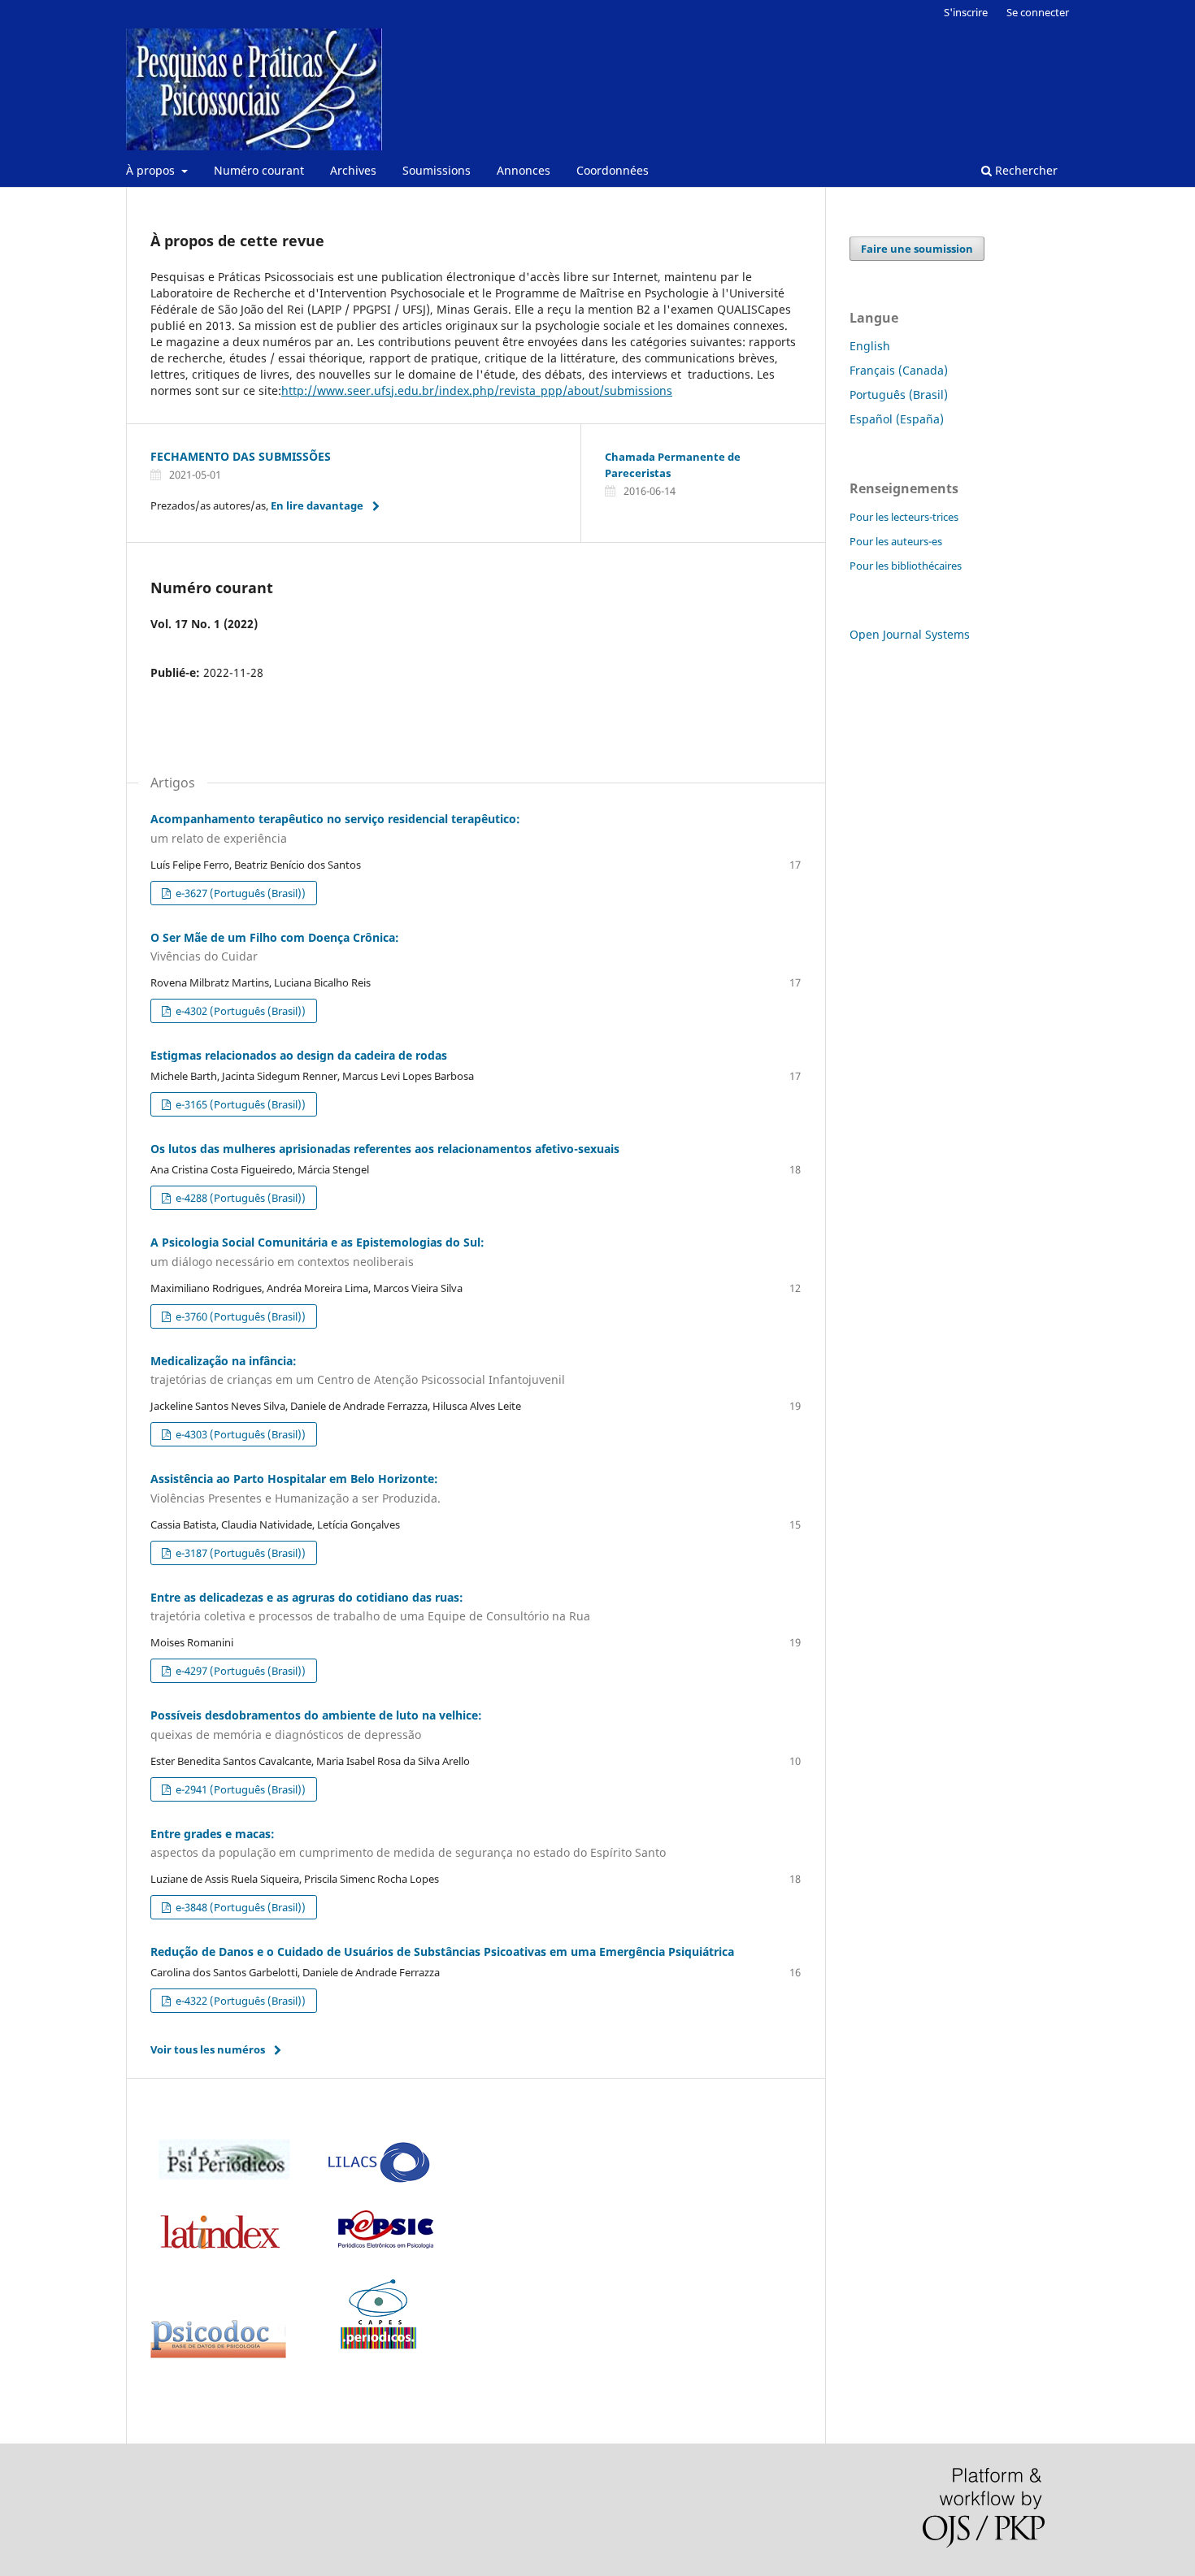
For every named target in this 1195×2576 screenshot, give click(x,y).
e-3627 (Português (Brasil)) (239, 893)
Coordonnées (613, 170)
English (870, 346)
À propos (152, 170)
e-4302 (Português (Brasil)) (239, 1011)
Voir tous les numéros (208, 2049)
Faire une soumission (917, 249)
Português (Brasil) (899, 395)
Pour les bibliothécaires (906, 566)
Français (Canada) (899, 370)
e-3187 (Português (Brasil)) (239, 1553)
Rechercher (1025, 170)
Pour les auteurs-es (896, 541)
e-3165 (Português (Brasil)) (239, 1104)
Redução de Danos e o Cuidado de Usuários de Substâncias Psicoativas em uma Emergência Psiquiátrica (442, 1952)
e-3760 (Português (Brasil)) (239, 1316)
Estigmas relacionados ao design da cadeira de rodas (299, 1055)
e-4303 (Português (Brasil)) (239, 1434)
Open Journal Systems (910, 634)
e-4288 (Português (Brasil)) (239, 1198)
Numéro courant (259, 170)
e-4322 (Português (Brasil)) (239, 2001)
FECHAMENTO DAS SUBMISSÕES (241, 456)
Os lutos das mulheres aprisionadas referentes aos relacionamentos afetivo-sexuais (385, 1149)
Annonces (524, 170)
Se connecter (1038, 12)
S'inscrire (966, 12)
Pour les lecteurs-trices (904, 517)
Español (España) (897, 419)
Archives (353, 170)
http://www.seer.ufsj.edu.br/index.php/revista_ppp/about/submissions (477, 390)
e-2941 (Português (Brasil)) (239, 1789)
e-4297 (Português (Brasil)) (239, 1671)
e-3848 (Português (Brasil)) (239, 1907)
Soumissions (437, 170)
